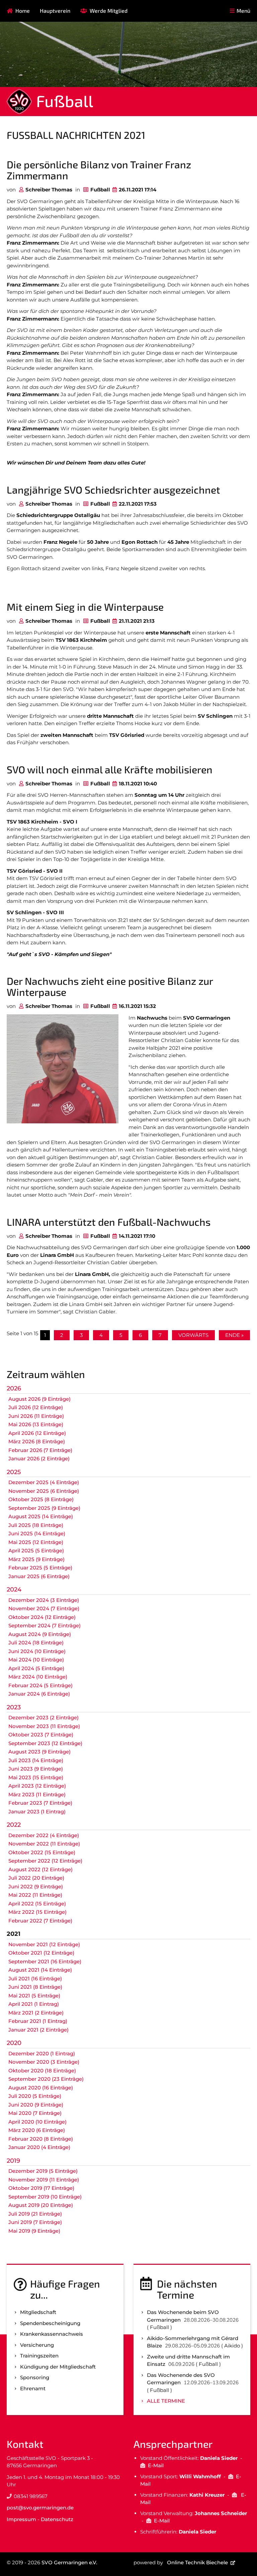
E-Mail (156, 2465)
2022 (14, 1825)
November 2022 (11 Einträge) (44, 1844)
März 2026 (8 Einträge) (37, 1441)
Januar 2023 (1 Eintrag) (37, 1812)
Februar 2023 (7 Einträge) (40, 1803)
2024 (14, 1590)
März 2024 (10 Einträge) (38, 1677)
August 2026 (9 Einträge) (39, 1399)
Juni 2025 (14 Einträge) (37, 1533)
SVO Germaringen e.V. (69, 2562)
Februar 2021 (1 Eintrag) (38, 2021)
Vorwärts (193, 1335)
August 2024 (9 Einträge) (40, 1634)
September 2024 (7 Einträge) (45, 1625)
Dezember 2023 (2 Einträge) (44, 1718)
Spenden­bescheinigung (50, 2323)
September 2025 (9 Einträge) (44, 1508)
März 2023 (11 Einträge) (37, 1794)
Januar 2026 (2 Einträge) (39, 1458)
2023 (14, 1707)
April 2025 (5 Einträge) (36, 1551)
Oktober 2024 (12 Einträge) (42, 1617)
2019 (13, 2161)
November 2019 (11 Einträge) (44, 2180)
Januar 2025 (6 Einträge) (39, 1576)
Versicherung (37, 2345)
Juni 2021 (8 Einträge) (35, 1987)
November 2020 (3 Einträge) (44, 2062)
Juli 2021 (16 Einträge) (35, 1979)
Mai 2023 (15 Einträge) (36, 1777)
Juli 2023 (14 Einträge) (36, 1760)
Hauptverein (55, 11)
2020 (14, 2043)
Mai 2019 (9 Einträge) (34, 2231)
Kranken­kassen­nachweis (52, 2334)
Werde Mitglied (109, 11)
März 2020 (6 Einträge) (37, 2130)
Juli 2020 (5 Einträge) (35, 2096)
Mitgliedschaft (38, 2312)
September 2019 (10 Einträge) (45, 2197)
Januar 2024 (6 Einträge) (39, 1694)
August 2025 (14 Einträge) (41, 1516)
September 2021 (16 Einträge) (45, 1961)
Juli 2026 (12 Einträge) (36, 1407)
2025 (14, 1472)
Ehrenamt (33, 2388)
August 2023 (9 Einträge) (39, 1752)
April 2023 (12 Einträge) (37, 1786)
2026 (14, 1388)
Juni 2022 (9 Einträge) (36, 1886)
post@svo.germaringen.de (40, 2508)
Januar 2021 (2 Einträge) (38, 2030)
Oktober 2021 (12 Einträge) (41, 1953)
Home (23, 11)
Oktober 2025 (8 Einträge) (41, 1499)
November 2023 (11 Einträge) (44, 1726)
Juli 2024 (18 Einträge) (36, 1643)
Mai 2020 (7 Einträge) (35, 2113)
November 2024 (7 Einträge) (44, 1608)
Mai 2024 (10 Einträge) (36, 1660)
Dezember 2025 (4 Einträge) (44, 1482)
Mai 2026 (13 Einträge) (36, 1424)
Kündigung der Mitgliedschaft (58, 2367)
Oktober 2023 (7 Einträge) (41, 1735)
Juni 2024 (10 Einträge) (37, 1651)
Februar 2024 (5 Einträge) (40, 1685)
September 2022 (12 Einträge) (45, 1861)
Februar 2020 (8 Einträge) (41, 2139)
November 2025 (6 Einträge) (44, 1491)
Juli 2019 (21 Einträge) (35, 2214)
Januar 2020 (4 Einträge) (39, 2147)
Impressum (21, 2519)
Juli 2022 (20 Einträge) (36, 1878)
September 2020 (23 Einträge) (46, 2079)
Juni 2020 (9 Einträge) (36, 2105)
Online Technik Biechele (197, 2562)
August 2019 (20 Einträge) (41, 2205)
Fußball (65, 101)
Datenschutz (57, 2519)
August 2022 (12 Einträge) (40, 1869)
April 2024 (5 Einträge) (36, 1668)
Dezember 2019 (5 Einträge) (43, 2171)
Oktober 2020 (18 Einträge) (42, 2071)
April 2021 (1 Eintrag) (34, 2004)
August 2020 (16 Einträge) (41, 2088)
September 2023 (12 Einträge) (45, 1743)
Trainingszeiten (39, 2356)
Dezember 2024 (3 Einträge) (44, 1600)
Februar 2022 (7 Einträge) (40, 1921)
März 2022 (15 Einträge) (37, 1912)
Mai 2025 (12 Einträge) (36, 1542)
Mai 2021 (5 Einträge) (34, 1996)
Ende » (234, 1335)
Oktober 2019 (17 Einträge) (41, 2188)
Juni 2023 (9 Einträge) (36, 1769)
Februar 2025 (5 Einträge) (40, 1568)
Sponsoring (35, 2377)
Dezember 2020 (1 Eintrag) (42, 2053)
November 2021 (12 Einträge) (44, 1944)
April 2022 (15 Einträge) (37, 1904)
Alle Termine (166, 2401)
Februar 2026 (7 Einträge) (40, 1450)
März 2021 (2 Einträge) (36, 2013)
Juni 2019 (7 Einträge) (35, 2222)
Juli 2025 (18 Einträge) (36, 1525)
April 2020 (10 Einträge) (37, 2122)
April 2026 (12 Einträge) (37, 1433)
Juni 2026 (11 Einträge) (36, 1416)
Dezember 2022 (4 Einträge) (44, 1835)
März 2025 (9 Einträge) (36, 1559)
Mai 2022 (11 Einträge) (35, 1895)
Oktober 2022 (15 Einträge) (42, 1852)
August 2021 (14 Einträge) (40, 1970)
